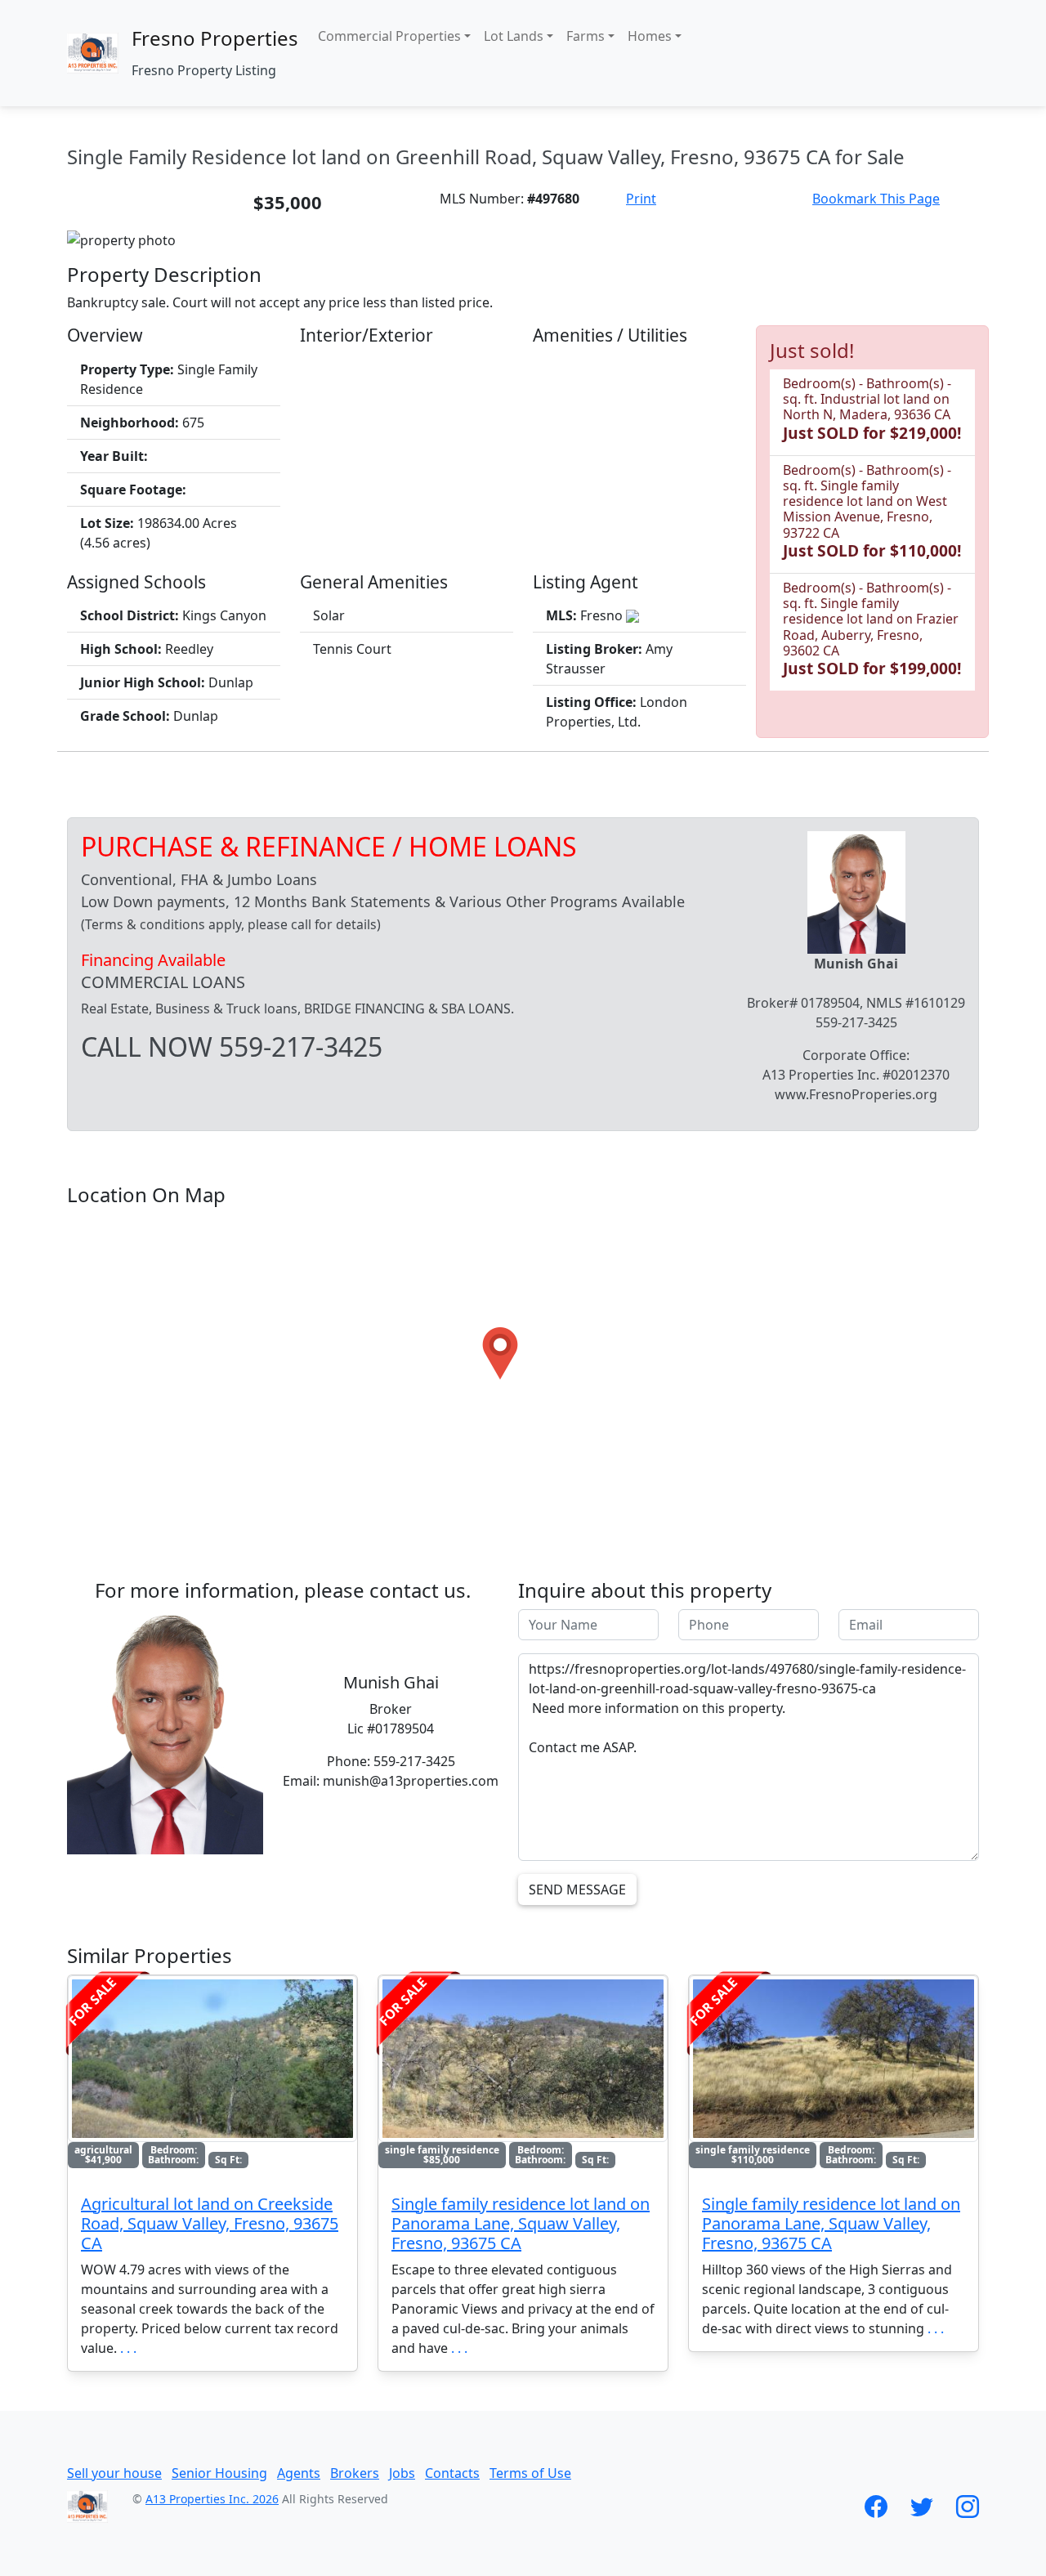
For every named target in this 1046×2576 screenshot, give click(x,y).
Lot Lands (514, 36)
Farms (586, 36)
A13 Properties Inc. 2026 (212, 2499)
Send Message (577, 1890)
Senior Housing (219, 2473)
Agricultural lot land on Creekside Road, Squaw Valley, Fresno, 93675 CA (210, 2223)
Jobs (402, 2473)
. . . (128, 2348)
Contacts (452, 2473)
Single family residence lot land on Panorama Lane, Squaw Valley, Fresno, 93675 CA (521, 2223)
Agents (299, 2473)
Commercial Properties (389, 36)
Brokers (355, 2473)
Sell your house (114, 2473)
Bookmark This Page (876, 199)
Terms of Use (530, 2473)
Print (641, 199)
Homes (650, 36)
